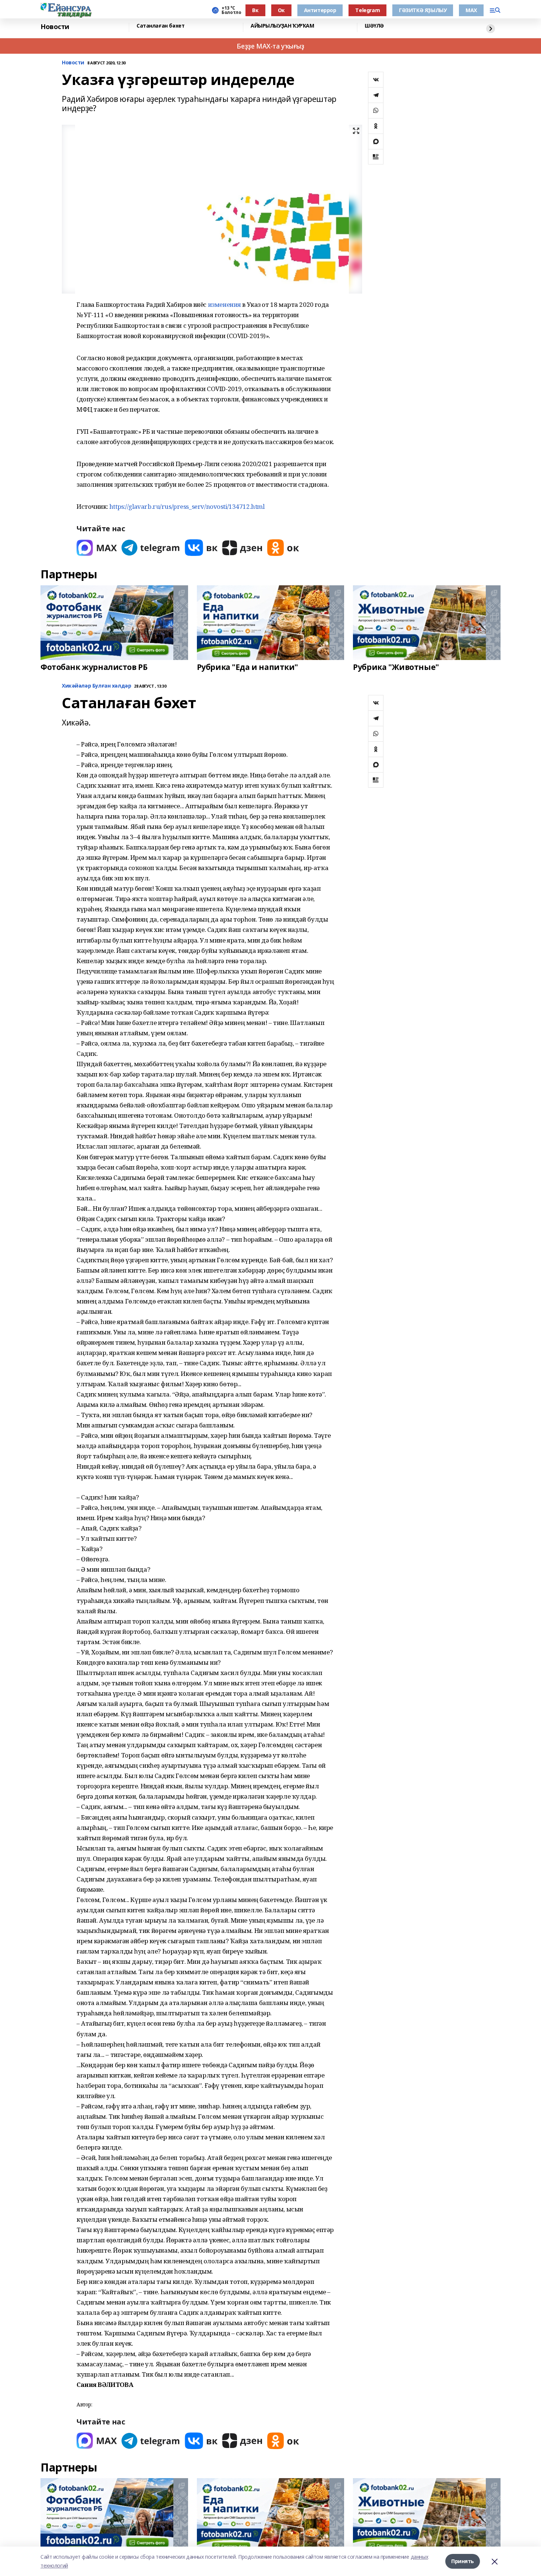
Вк (255, 10)
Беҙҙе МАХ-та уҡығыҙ (270, 46)
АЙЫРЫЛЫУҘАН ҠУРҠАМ (282, 26)
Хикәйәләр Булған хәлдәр (96, 686)
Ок (281, 10)
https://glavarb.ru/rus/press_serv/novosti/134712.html (187, 506)
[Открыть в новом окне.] (97, 548)
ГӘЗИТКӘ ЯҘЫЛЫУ (423, 10)
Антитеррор (320, 10)
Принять (463, 2561)
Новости (55, 27)
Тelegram (367, 10)
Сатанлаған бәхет (160, 26)
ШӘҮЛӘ (374, 26)
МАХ (471, 10)
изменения (224, 304)
